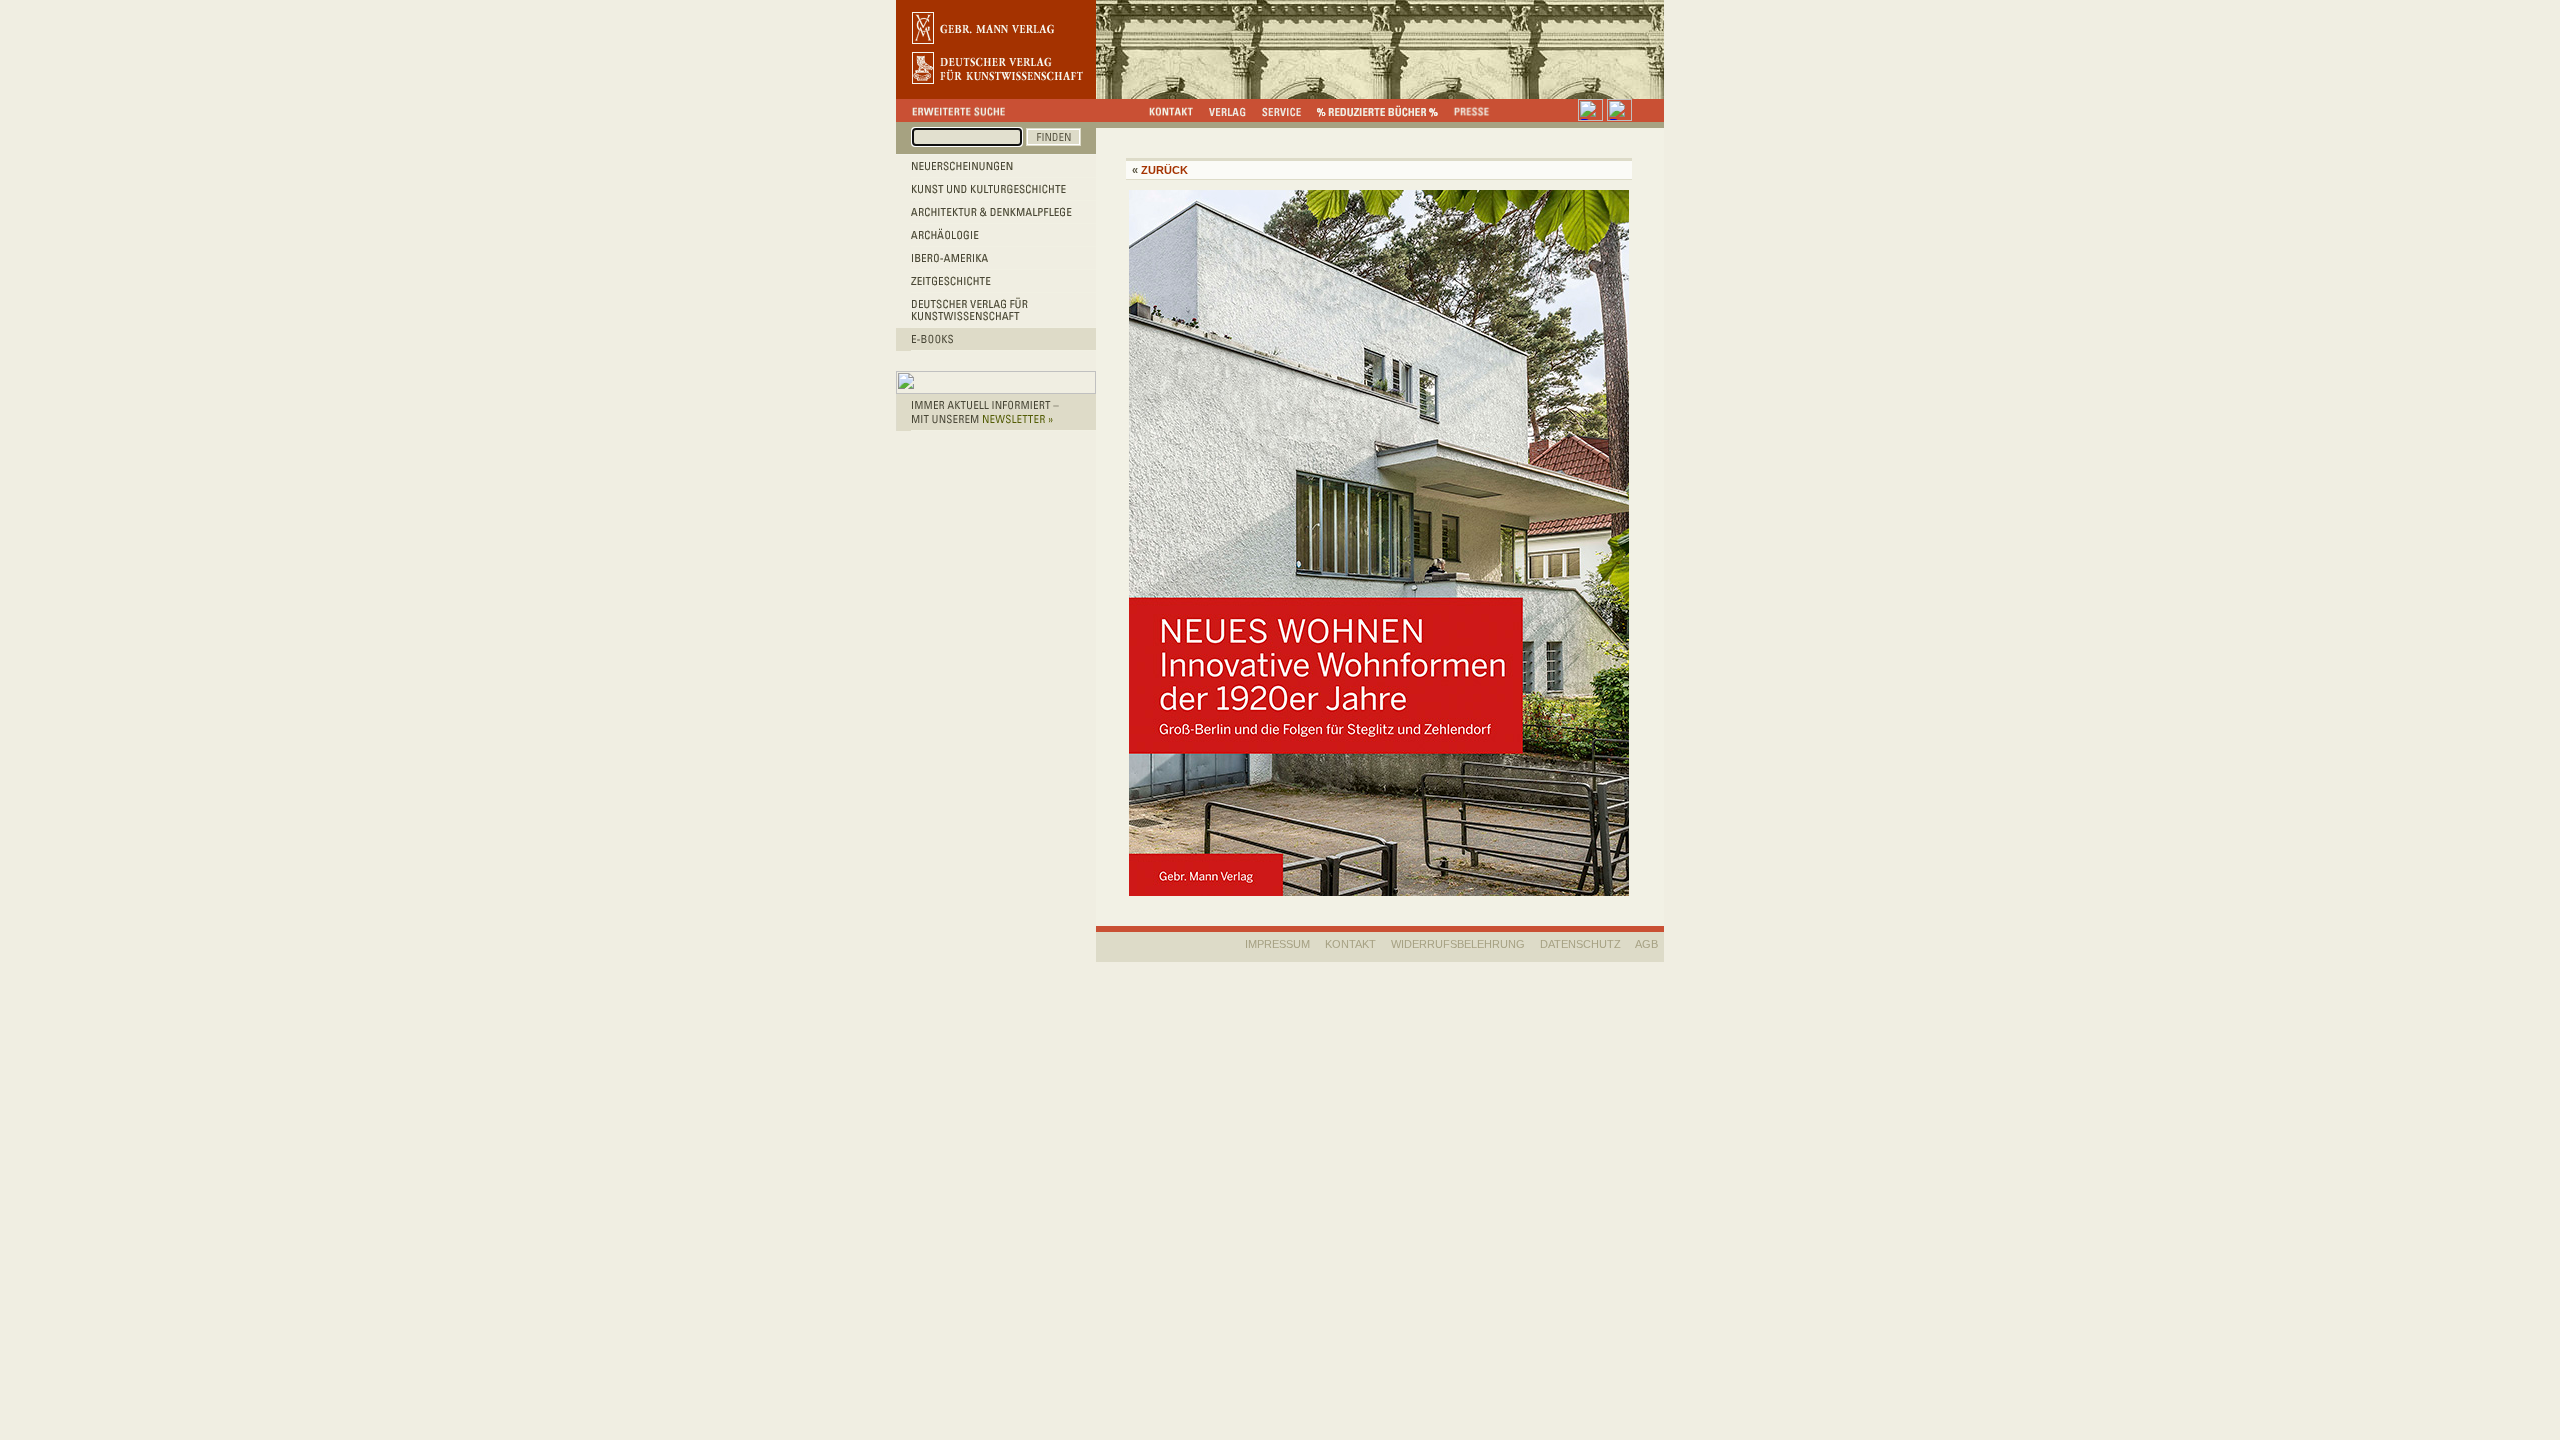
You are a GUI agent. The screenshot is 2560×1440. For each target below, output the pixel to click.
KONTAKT (1350, 944)
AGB (1646, 944)
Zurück (1164, 170)
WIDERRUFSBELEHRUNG (1458, 944)
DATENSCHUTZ (1580, 944)
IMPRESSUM (1277, 944)
